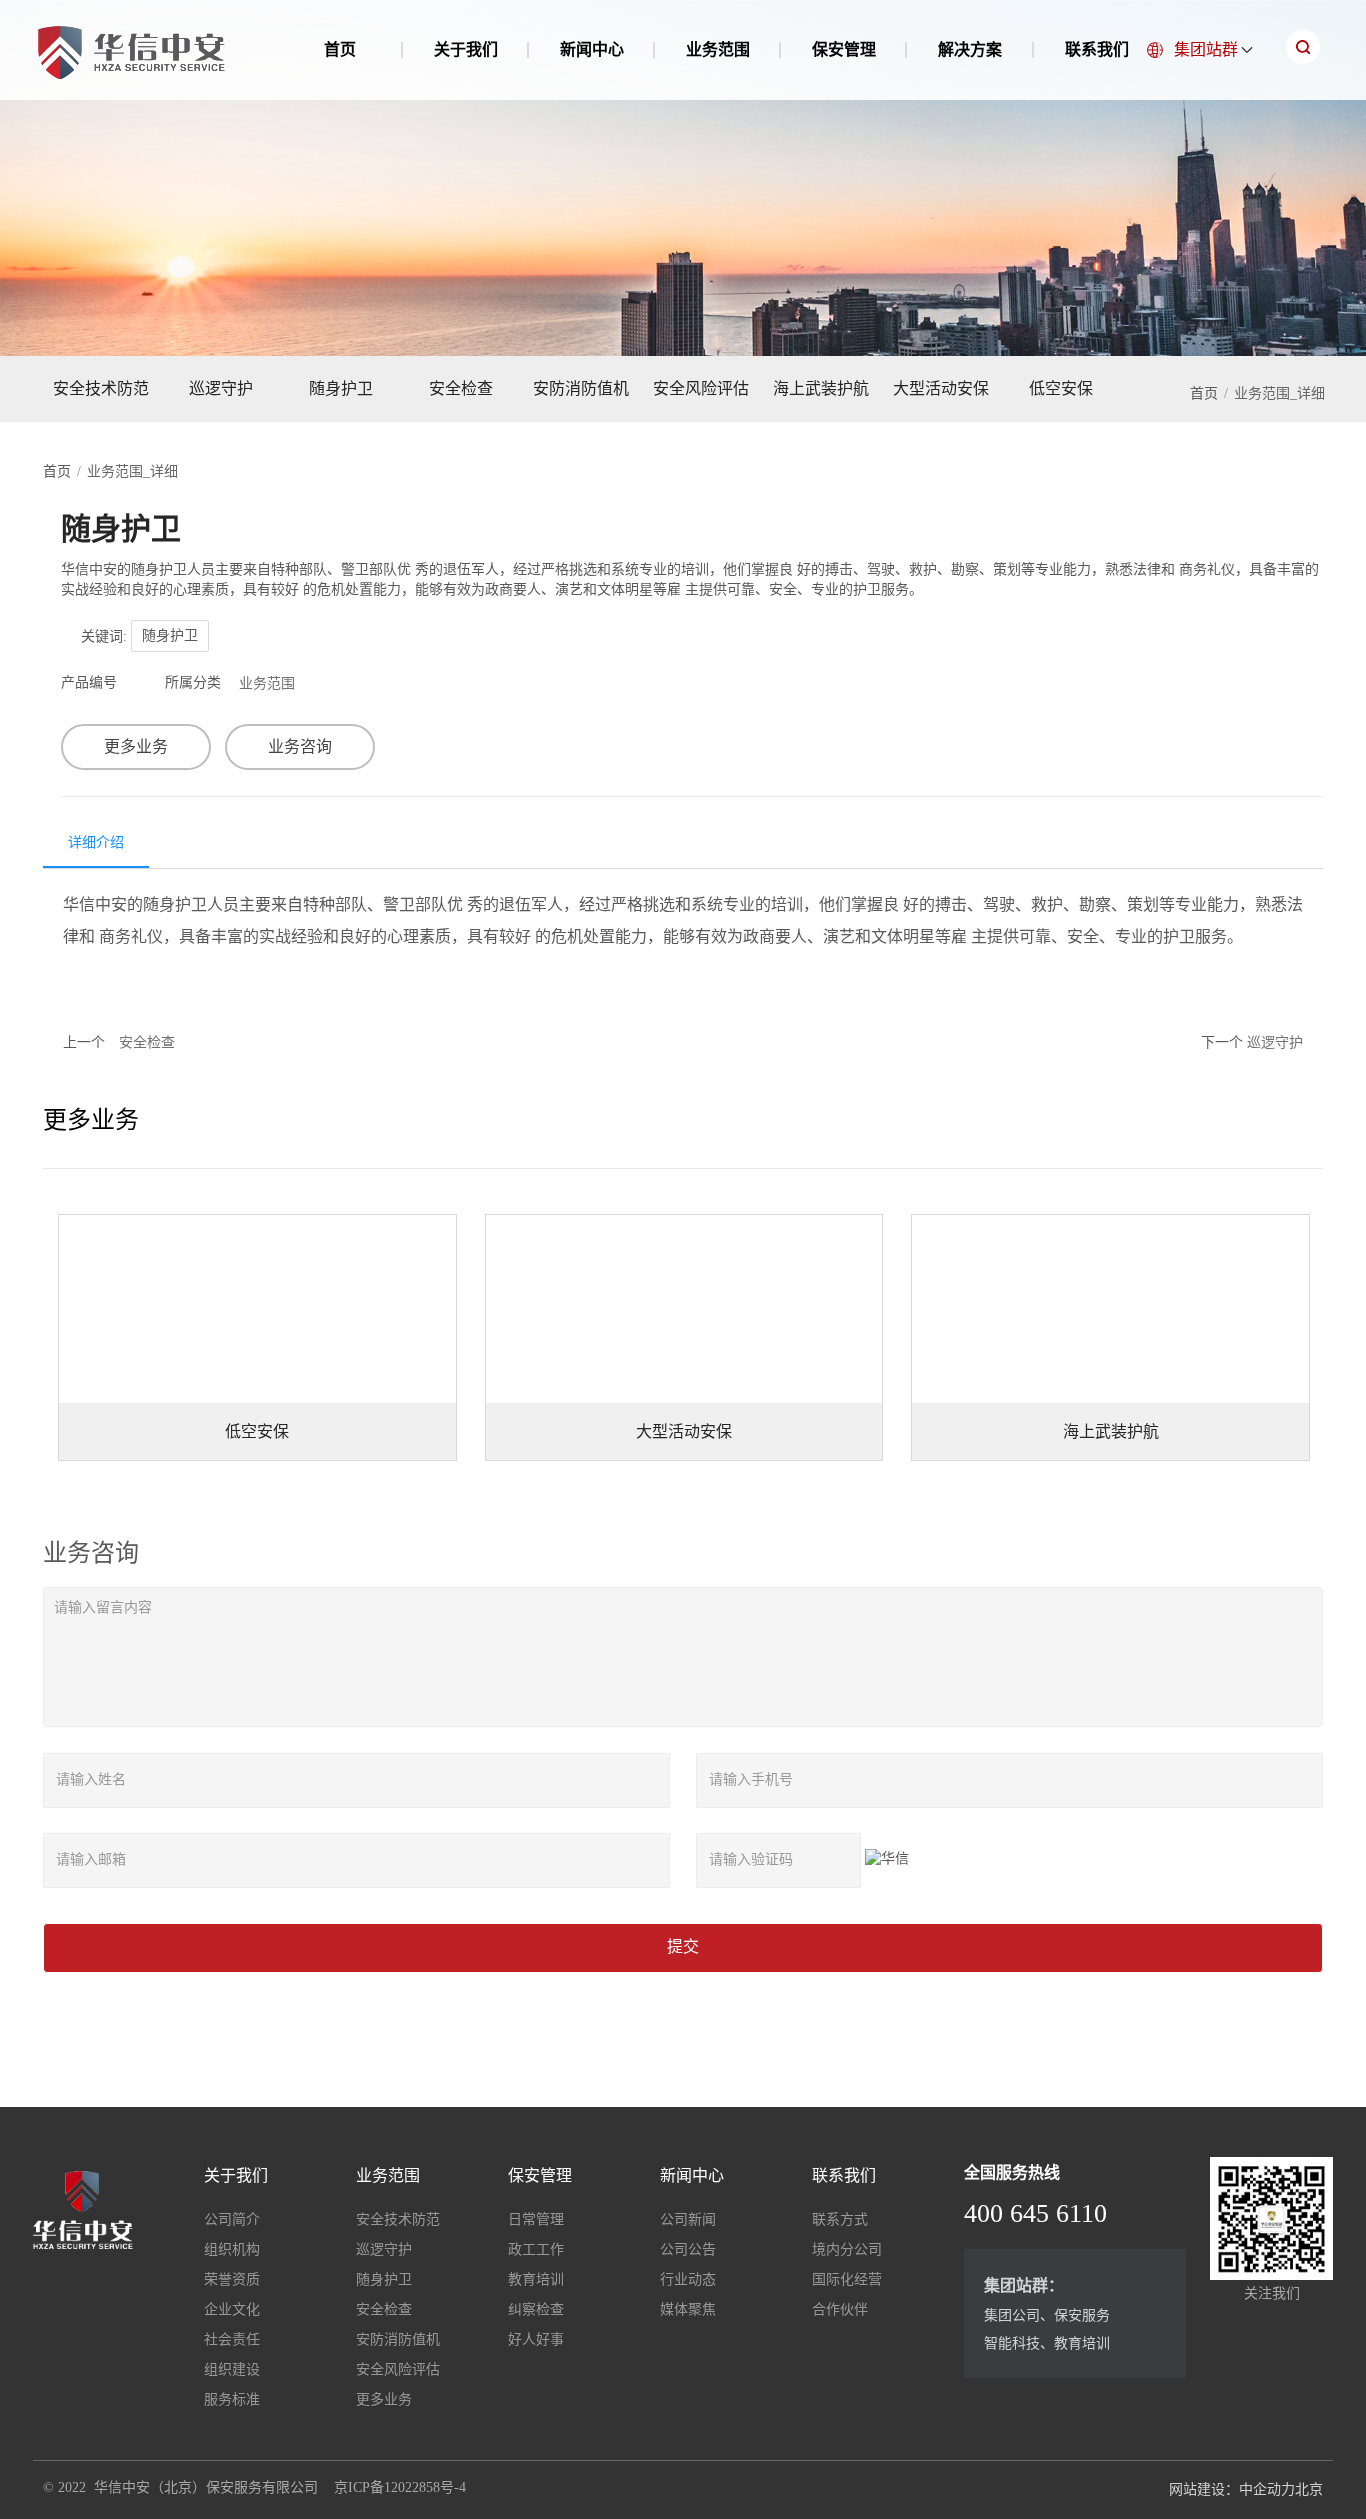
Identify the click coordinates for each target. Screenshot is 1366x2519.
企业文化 (232, 2309)
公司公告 (688, 2249)
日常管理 (536, 2219)
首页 (340, 49)
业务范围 (718, 49)
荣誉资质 (232, 2279)
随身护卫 (341, 388)
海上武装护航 (821, 388)
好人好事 (536, 2339)
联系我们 (1097, 49)
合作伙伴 (840, 2309)
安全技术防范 (101, 388)
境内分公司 (847, 2249)
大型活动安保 (941, 388)
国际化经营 (847, 2279)
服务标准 (232, 2399)
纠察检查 (536, 2309)
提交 (683, 1946)
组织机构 (232, 2249)
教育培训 (536, 2279)
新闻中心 (592, 49)
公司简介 (232, 2219)
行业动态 (688, 2279)
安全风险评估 (701, 388)
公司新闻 (688, 2219)
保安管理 (844, 49)
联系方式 (840, 2219)
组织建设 (232, 2369)
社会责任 (232, 2339)
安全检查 (461, 388)
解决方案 (970, 49)
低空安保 (1061, 388)
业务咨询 (300, 746)
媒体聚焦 (688, 2309)
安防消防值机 (581, 388)
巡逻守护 (221, 388)
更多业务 (136, 746)
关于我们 (466, 49)
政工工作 (536, 2249)
